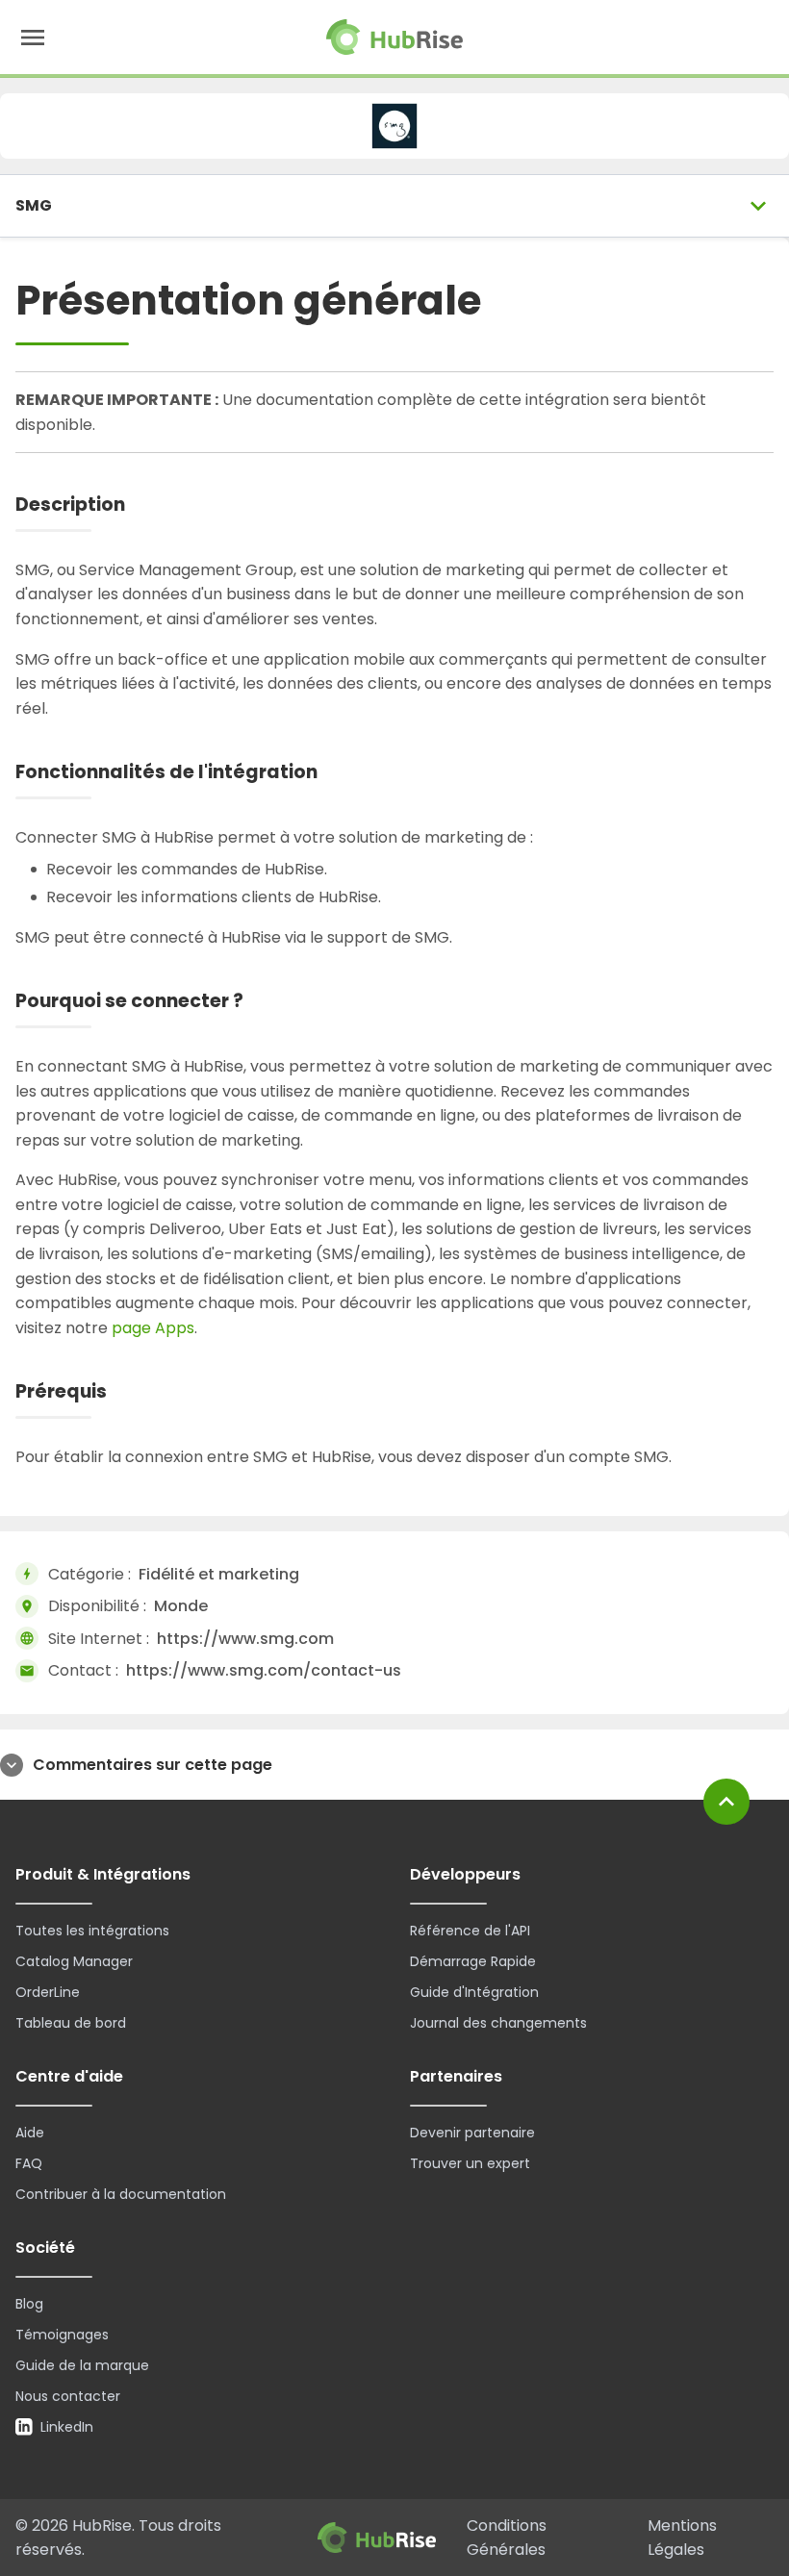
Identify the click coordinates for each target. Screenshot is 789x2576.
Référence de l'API (470, 1931)
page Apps (153, 1328)
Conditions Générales (507, 2538)
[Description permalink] (141, 505)
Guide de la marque (82, 2365)
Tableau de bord (71, 2023)
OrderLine (48, 1992)
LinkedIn (67, 2427)
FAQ (29, 2163)
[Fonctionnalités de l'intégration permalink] (334, 773)
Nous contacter (68, 2396)
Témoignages (62, 2335)
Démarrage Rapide (473, 1961)
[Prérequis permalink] (123, 1392)
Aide (30, 2133)
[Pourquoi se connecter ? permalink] (260, 1002)
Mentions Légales (682, 2538)
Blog (29, 2304)
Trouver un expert (470, 2163)
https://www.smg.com (245, 1639)
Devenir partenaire (472, 2133)
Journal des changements (498, 2023)
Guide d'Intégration (474, 1992)
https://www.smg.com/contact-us (264, 1670)
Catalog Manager (74, 1961)
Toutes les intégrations (92, 1931)
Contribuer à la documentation (121, 2194)
